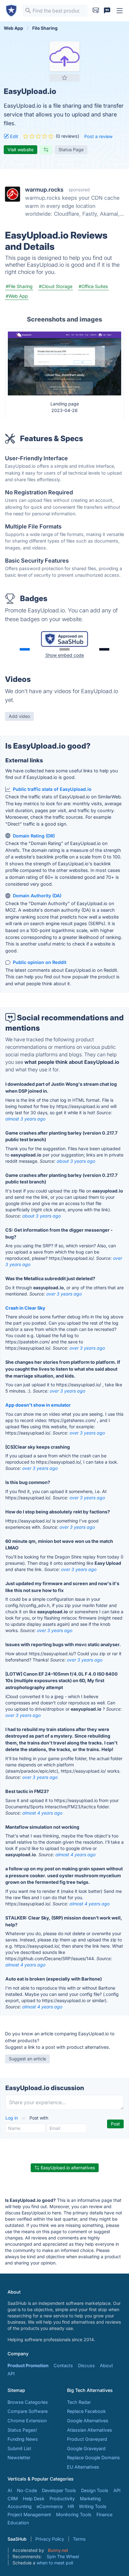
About (106, 2365)
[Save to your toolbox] (64, 78)
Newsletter (19, 2458)
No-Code (27, 2490)
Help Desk (34, 2499)
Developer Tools (59, 2490)
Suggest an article (27, 2059)
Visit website (21, 149)
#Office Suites (93, 286)
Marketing (90, 2499)
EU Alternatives (83, 2467)
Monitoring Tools (74, 2514)
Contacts (63, 2365)
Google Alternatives (88, 2421)
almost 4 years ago (42, 1813)
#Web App (17, 296)
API (11, 2374)
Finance (104, 2514)
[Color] (25, 649)
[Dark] (104, 649)
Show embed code (65, 655)
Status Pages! (22, 2430)
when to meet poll (55, 2563)
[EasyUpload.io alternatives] (64, 56)
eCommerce (50, 2506)
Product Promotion (28, 2365)
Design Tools (95, 2490)
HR (71, 2506)
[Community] (107, 11)
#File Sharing (19, 286)
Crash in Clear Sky (25, 1308)
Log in (12, 2118)
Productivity (62, 2499)
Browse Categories (28, 2402)
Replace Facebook (86, 2411)
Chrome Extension (27, 2421)
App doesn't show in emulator (38, 1405)
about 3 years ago (76, 1161)
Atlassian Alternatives (90, 2430)
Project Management (29, 2514)
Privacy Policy (50, 2539)
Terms (79, 2539)
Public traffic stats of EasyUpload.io (52, 789)
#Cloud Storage (56, 286)
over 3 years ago (64, 1294)
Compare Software (28, 2411)
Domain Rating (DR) (34, 836)
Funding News (23, 2439)
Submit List (19, 2448)
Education (18, 2523)
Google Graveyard (86, 2448)
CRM (13, 2499)
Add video (19, 716)
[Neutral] (64, 649)
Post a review (98, 136)
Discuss (86, 2365)
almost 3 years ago (25, 1119)
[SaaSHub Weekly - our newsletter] (96, 11)
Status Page (71, 149)
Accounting (20, 2506)
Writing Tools (93, 2506)
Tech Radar (79, 2402)
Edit (13, 136)
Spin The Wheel (63, 2556)
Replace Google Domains (93, 2458)
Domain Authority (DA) (37, 896)
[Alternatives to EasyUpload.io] (46, 150)
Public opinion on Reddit (40, 962)
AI (10, 2490)
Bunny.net (58, 2550)
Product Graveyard (87, 2439)
